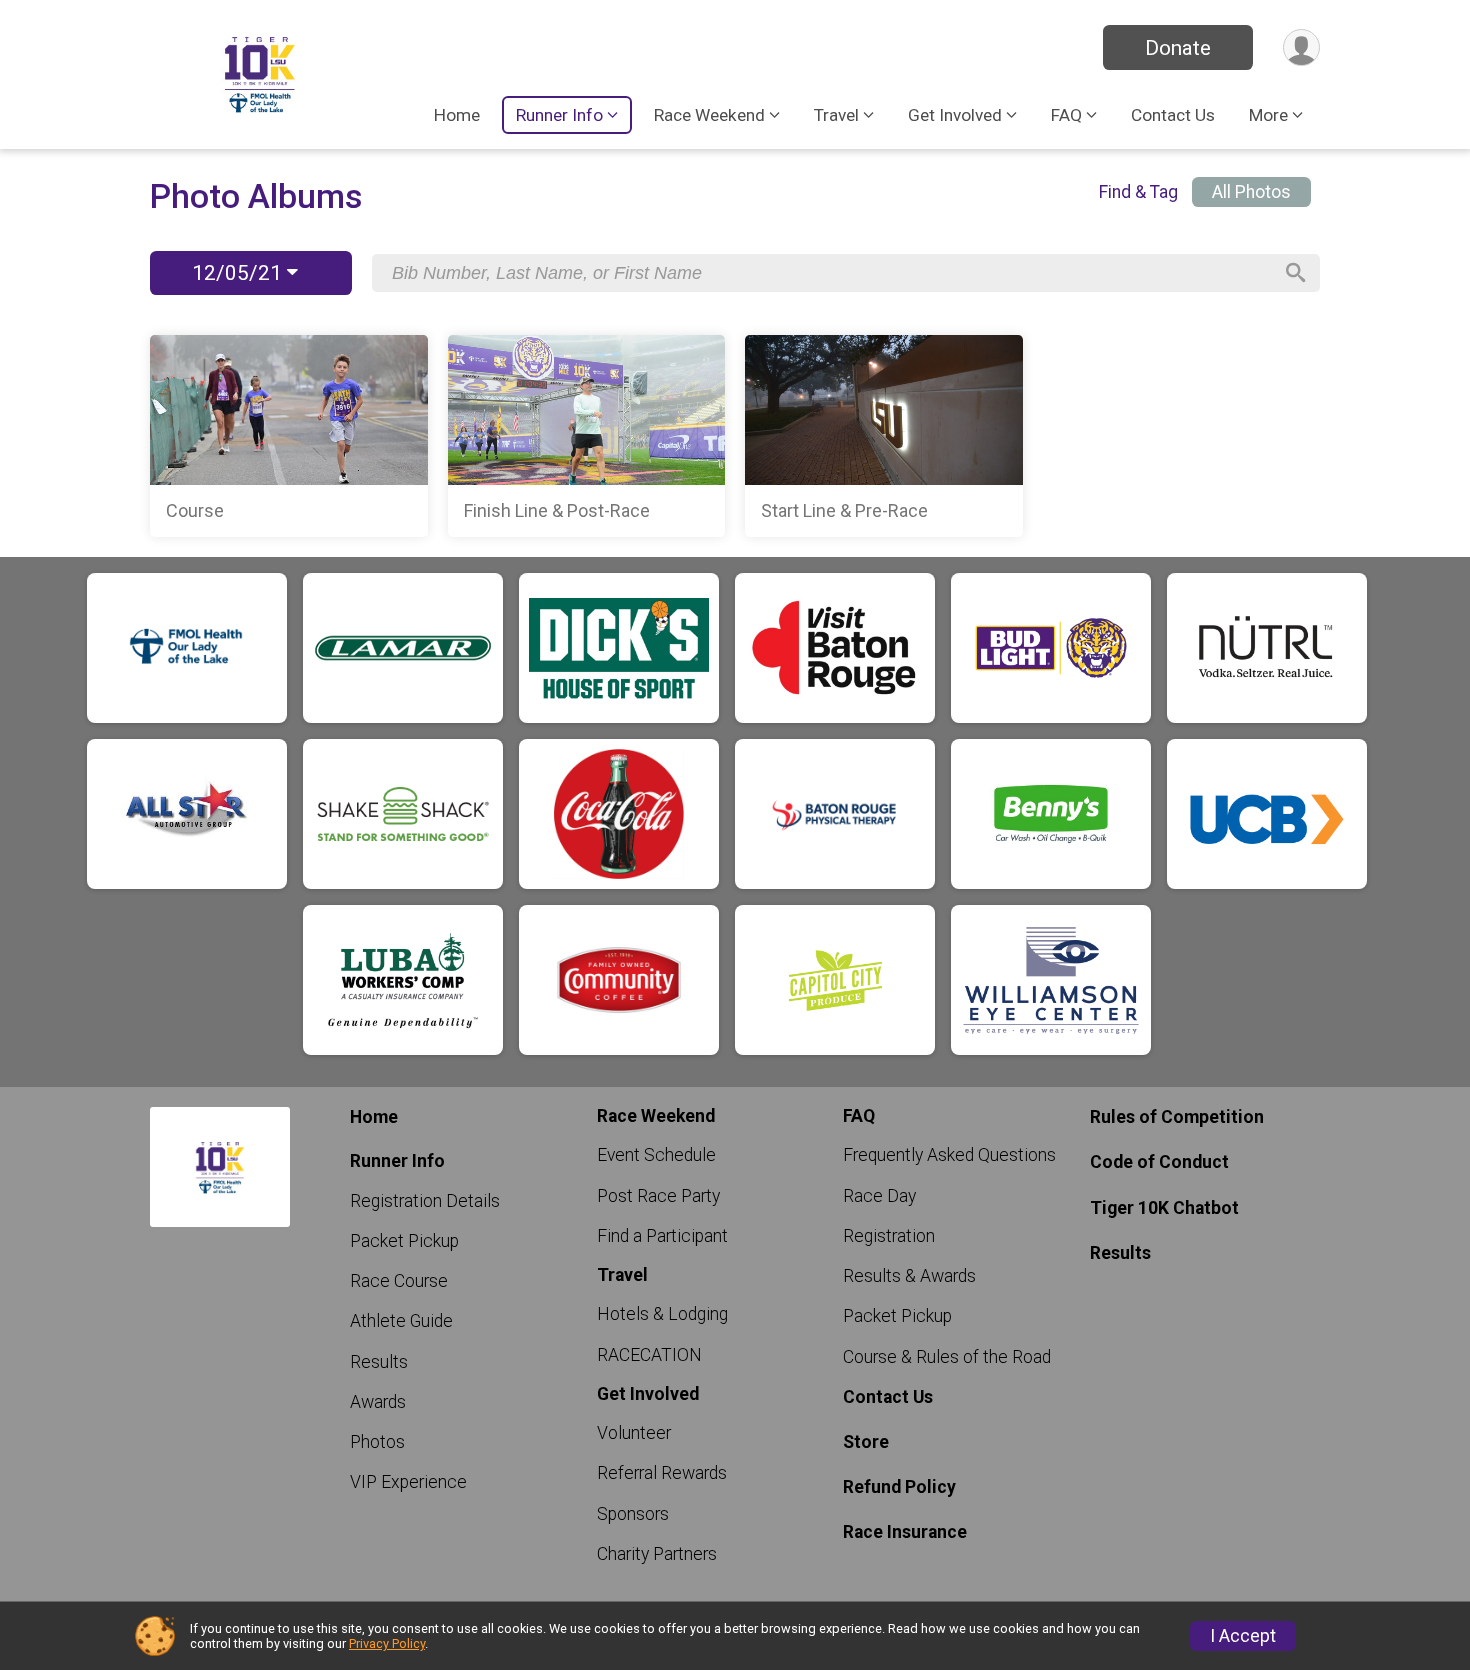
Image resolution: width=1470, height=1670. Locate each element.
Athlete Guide (401, 1321)
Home (457, 115)
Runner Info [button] (559, 115)
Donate (1178, 48)
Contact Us (1173, 115)
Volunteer (634, 1433)
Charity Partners (657, 1554)
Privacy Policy (387, 1643)
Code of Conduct (1159, 1162)
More (1268, 115)
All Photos (1251, 192)
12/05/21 (239, 273)
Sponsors (633, 1514)
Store (866, 1442)
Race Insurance (905, 1532)
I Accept (1243, 1636)
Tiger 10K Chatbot (1164, 1208)
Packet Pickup (404, 1241)
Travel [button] (836, 115)
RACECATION (649, 1355)
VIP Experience (408, 1482)
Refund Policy (899, 1487)
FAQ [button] (1066, 115)
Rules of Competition (1177, 1117)
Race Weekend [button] (709, 115)
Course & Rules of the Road (947, 1357)
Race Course (399, 1281)
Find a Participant (662, 1236)
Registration (889, 1236)
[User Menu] (1301, 47)
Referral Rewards (662, 1473)
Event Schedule (656, 1155)
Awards (378, 1402)
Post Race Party (658, 1196)
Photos (377, 1442)
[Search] (1296, 273)
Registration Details (425, 1201)
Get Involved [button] (955, 115)
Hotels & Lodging (662, 1314)
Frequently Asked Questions (949, 1155)
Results (379, 1362)
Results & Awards (909, 1276)
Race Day (879, 1196)
